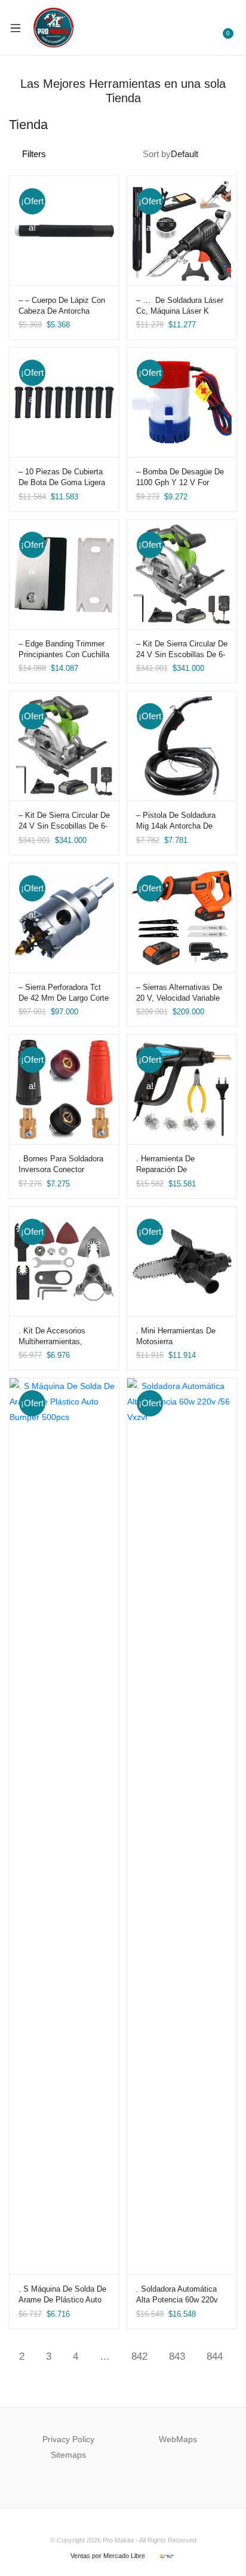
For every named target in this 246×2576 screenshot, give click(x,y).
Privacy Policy (68, 2439)
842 (139, 2356)
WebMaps (178, 2439)
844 (215, 2356)
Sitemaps (68, 2455)
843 (177, 2356)
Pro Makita (118, 2540)
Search (196, 27)
